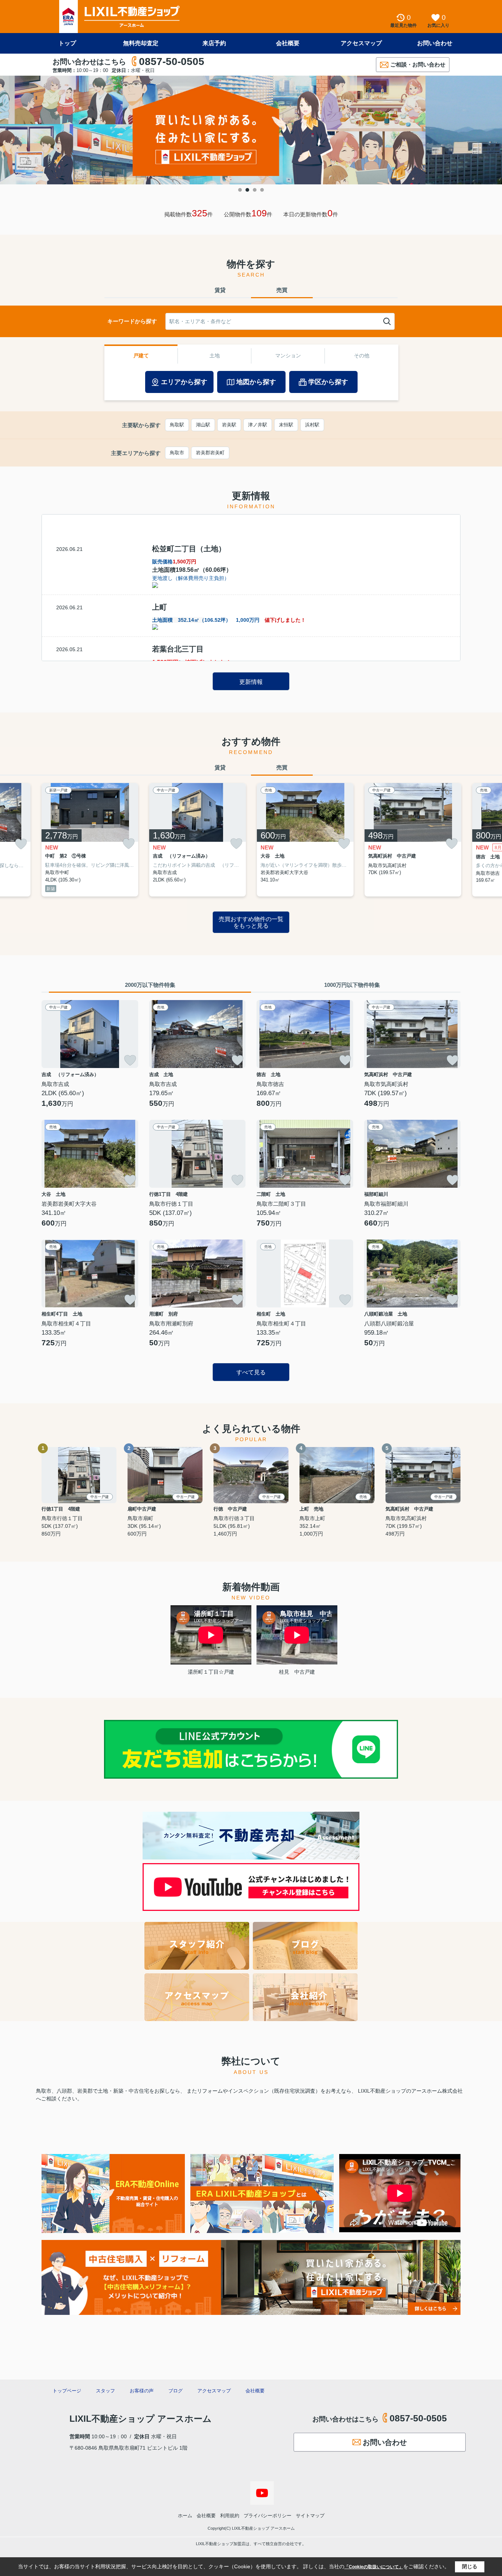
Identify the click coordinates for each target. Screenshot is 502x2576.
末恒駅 (286, 425)
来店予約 (214, 43)
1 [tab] (240, 190)
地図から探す (256, 382)
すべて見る (251, 1372)
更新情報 (251, 682)
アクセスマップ (361, 43)
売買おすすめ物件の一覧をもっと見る (251, 922)
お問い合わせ (435, 43)
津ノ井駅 (258, 425)
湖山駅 (203, 425)
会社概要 (288, 43)
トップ (67, 43)
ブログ (175, 2391)
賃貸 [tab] (220, 290)
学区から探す (328, 382)
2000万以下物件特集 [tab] (150, 985)
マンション (288, 356)
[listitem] (90, 840)
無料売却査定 (141, 43)
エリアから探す (184, 382)
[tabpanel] (251, 130)
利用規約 (230, 2516)
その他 (362, 356)
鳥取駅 (177, 425)
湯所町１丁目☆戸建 (211, 1672)
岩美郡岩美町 (210, 453)
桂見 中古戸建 (297, 1672)
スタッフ (105, 2391)
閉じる (470, 2566)
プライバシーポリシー (268, 2516)
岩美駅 (229, 425)
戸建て (141, 356)
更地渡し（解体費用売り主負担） (191, 578)
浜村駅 (312, 425)
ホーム (185, 2516)
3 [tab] (255, 190)
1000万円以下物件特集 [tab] (352, 985)
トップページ (67, 2391)
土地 (215, 356)
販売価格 (174, 562)
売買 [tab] (282, 290)
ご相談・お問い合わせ (418, 64)
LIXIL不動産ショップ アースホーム (141, 2419)
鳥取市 (177, 453)
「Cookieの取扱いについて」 (374, 2567)
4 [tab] (262, 190)
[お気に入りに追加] (21, 844)
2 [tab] (247, 190)
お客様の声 (142, 2391)
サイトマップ (310, 2516)
